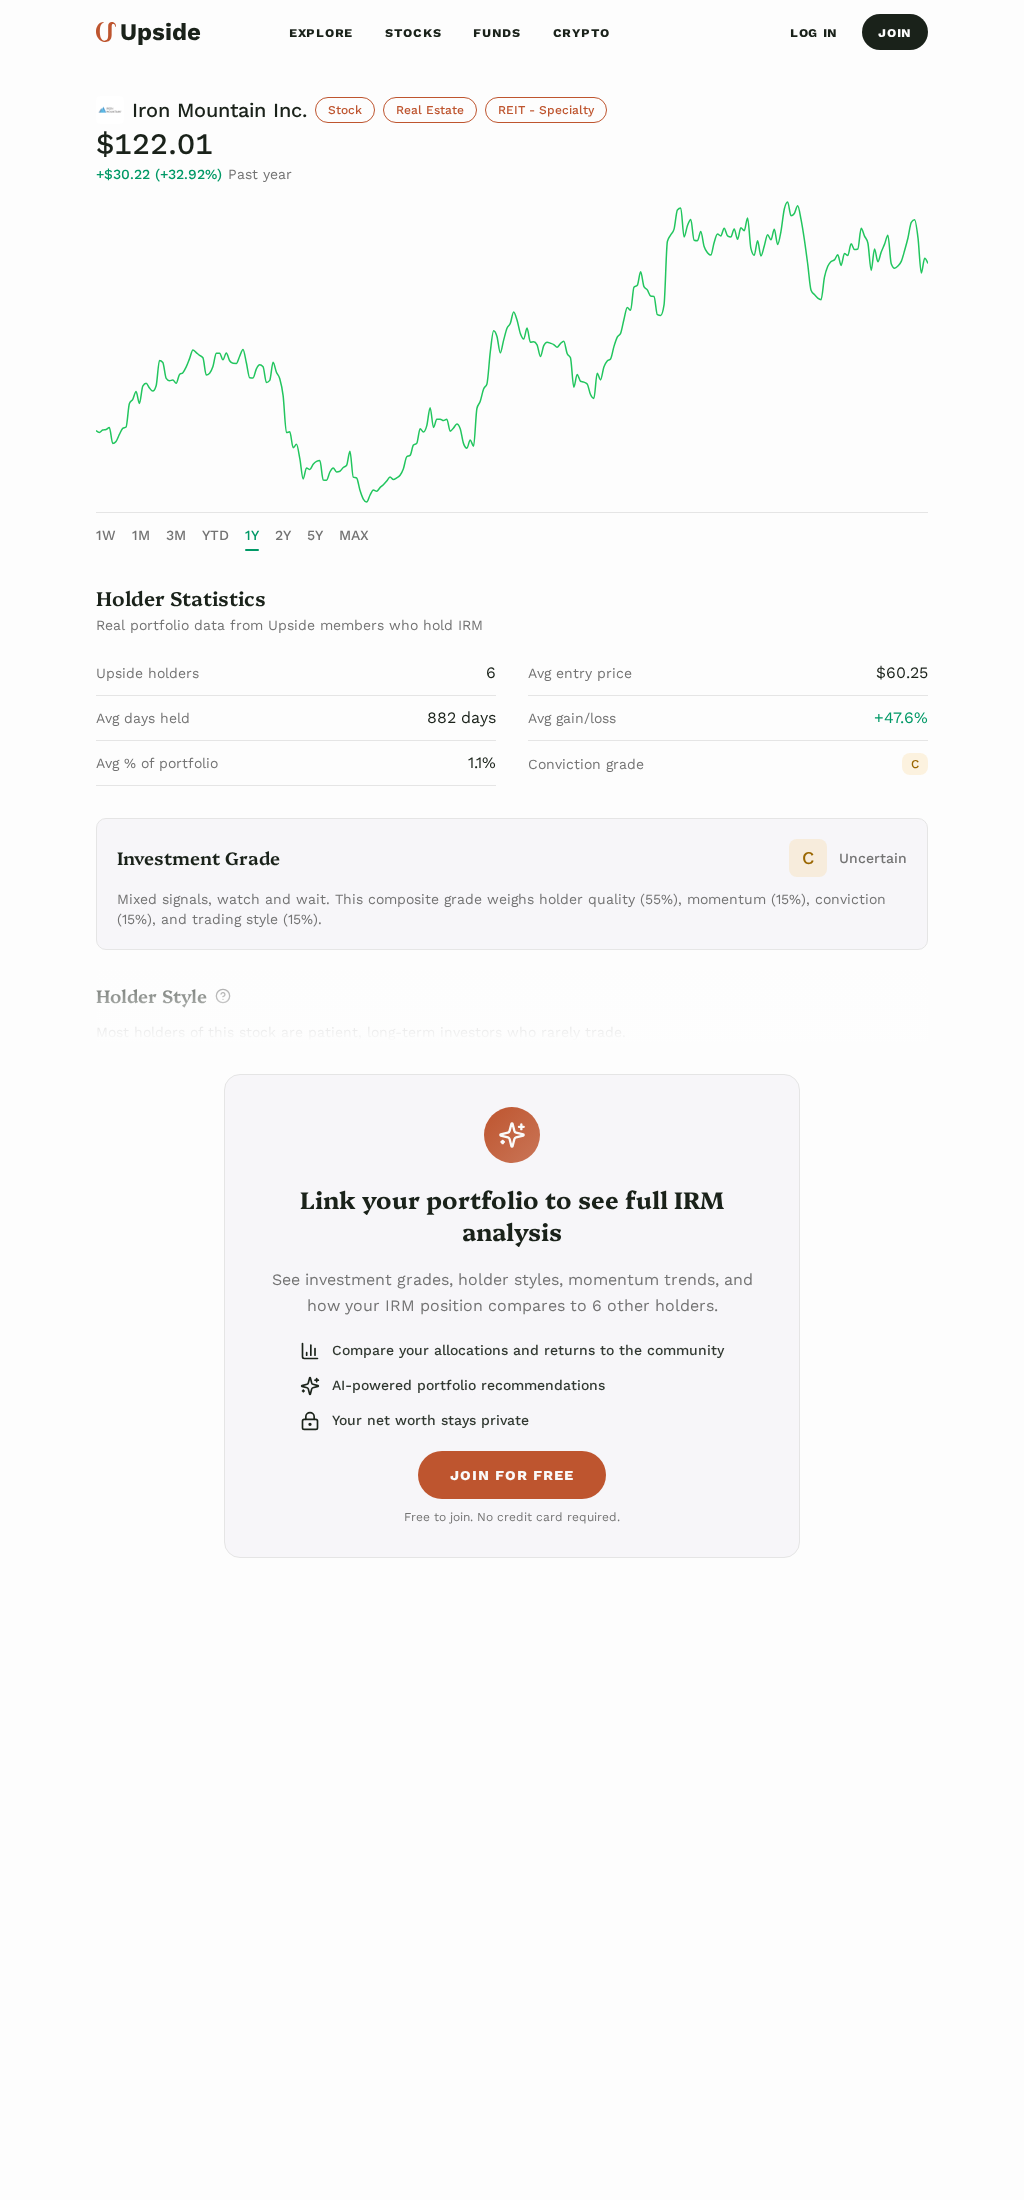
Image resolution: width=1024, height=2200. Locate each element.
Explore (321, 32)
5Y (315, 535)
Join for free (511, 1474)
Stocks (413, 32)
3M (176, 535)
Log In (814, 32)
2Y (283, 535)
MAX (354, 535)
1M (141, 535)
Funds (497, 32)
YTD (215, 535)
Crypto (581, 32)
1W (106, 535)
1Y (252, 535)
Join (895, 32)
